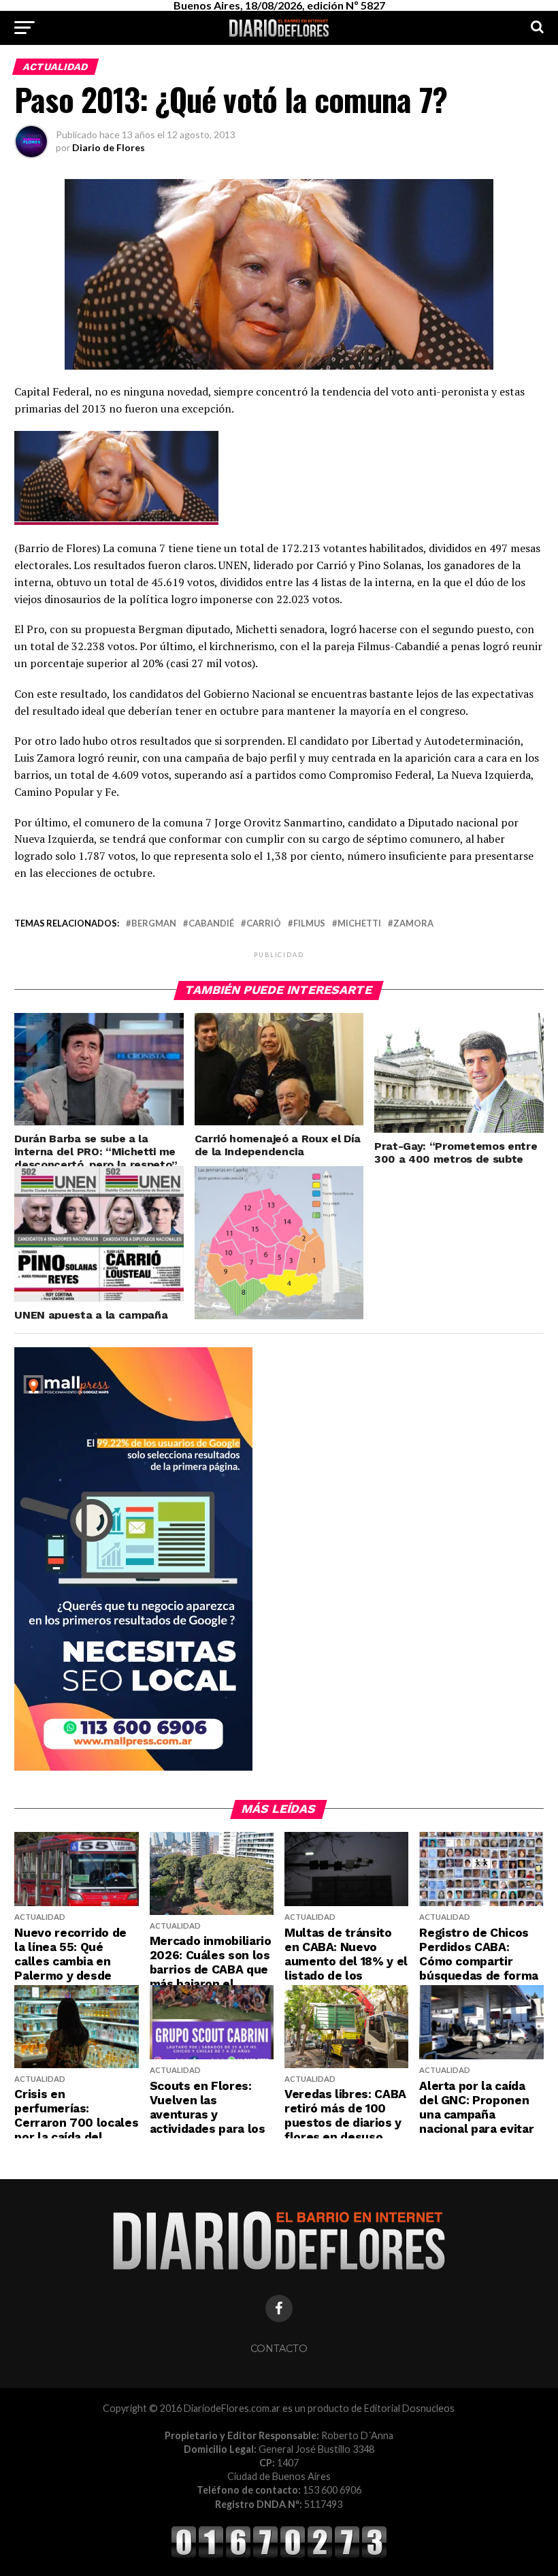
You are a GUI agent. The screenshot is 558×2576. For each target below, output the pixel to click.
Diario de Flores (109, 147)
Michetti (359, 923)
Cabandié (211, 923)
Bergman (154, 923)
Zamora (413, 923)
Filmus (309, 923)
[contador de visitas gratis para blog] (279, 2555)
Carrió (264, 923)
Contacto (279, 2349)
